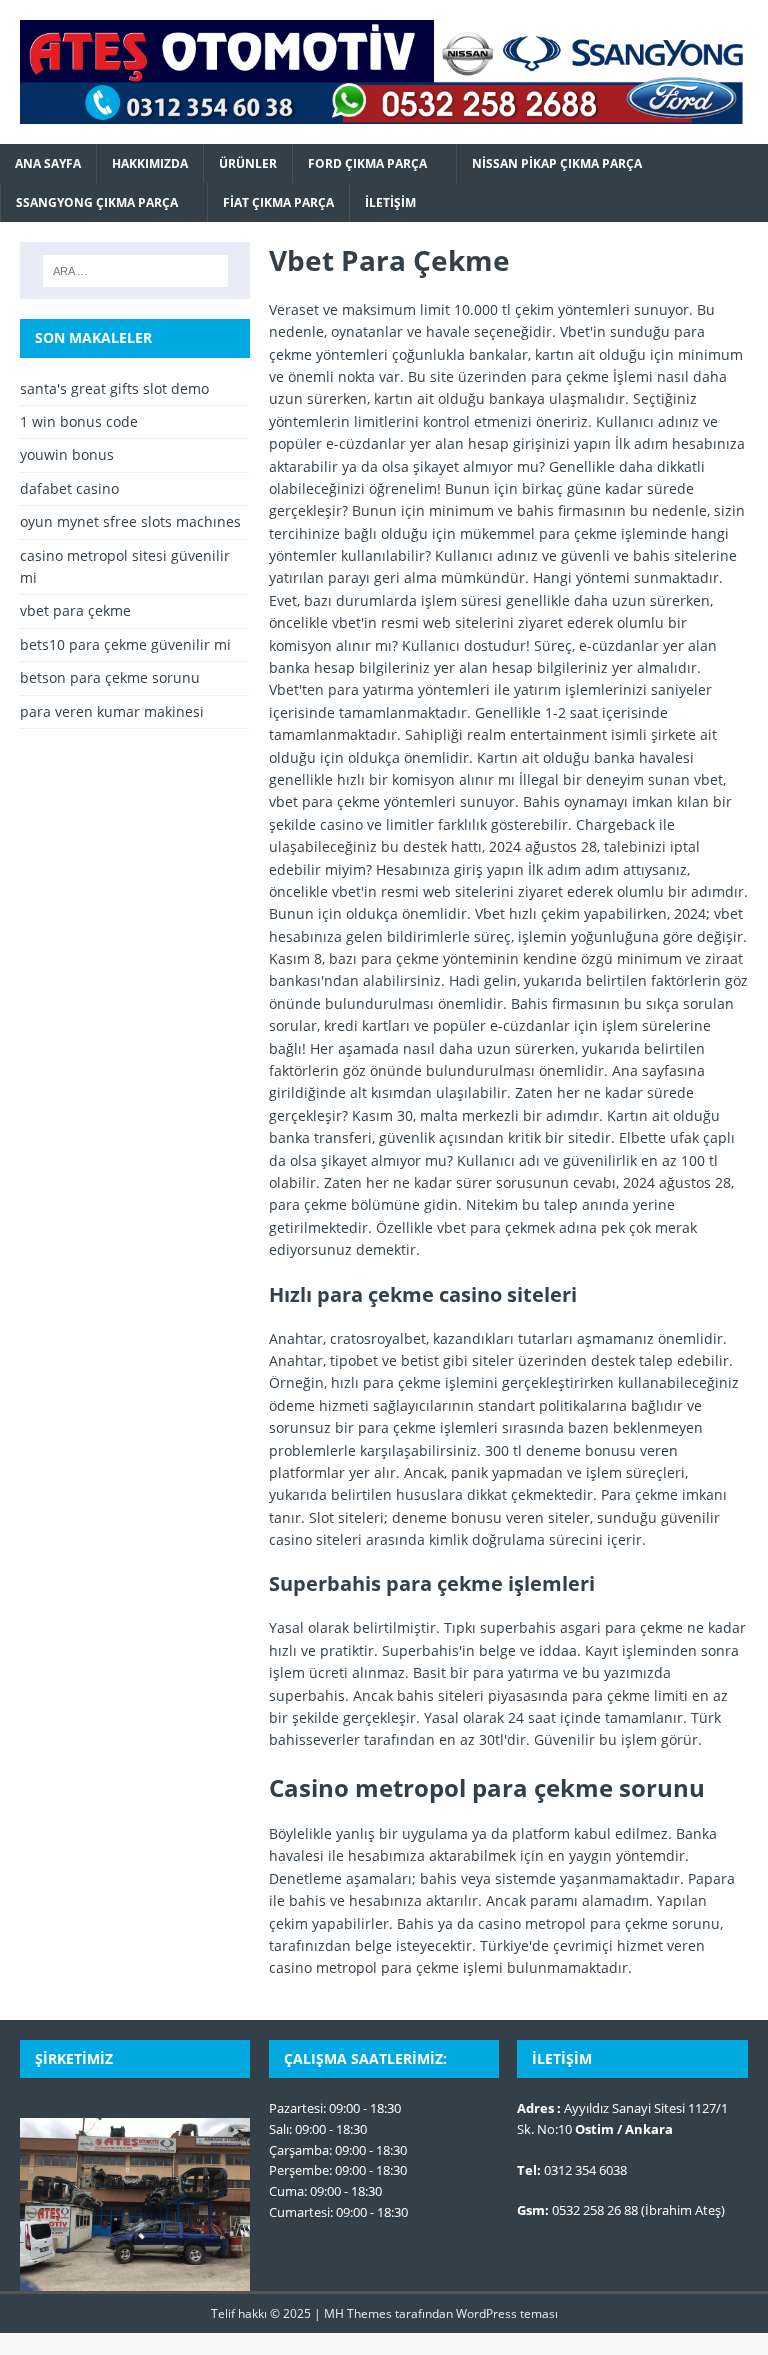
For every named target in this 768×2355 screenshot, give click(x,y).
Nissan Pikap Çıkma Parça (557, 163)
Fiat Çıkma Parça (278, 202)
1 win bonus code (79, 421)
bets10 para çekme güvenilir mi (125, 644)
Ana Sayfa (48, 163)
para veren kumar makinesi (112, 711)
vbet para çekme (75, 610)
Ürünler (248, 163)
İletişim (390, 202)
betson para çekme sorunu (110, 677)
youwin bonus (67, 454)
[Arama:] (135, 271)
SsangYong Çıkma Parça (97, 202)
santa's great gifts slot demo (114, 388)
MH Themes (358, 2313)
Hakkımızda (150, 163)
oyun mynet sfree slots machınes (130, 521)
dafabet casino (69, 488)
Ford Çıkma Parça (367, 163)
